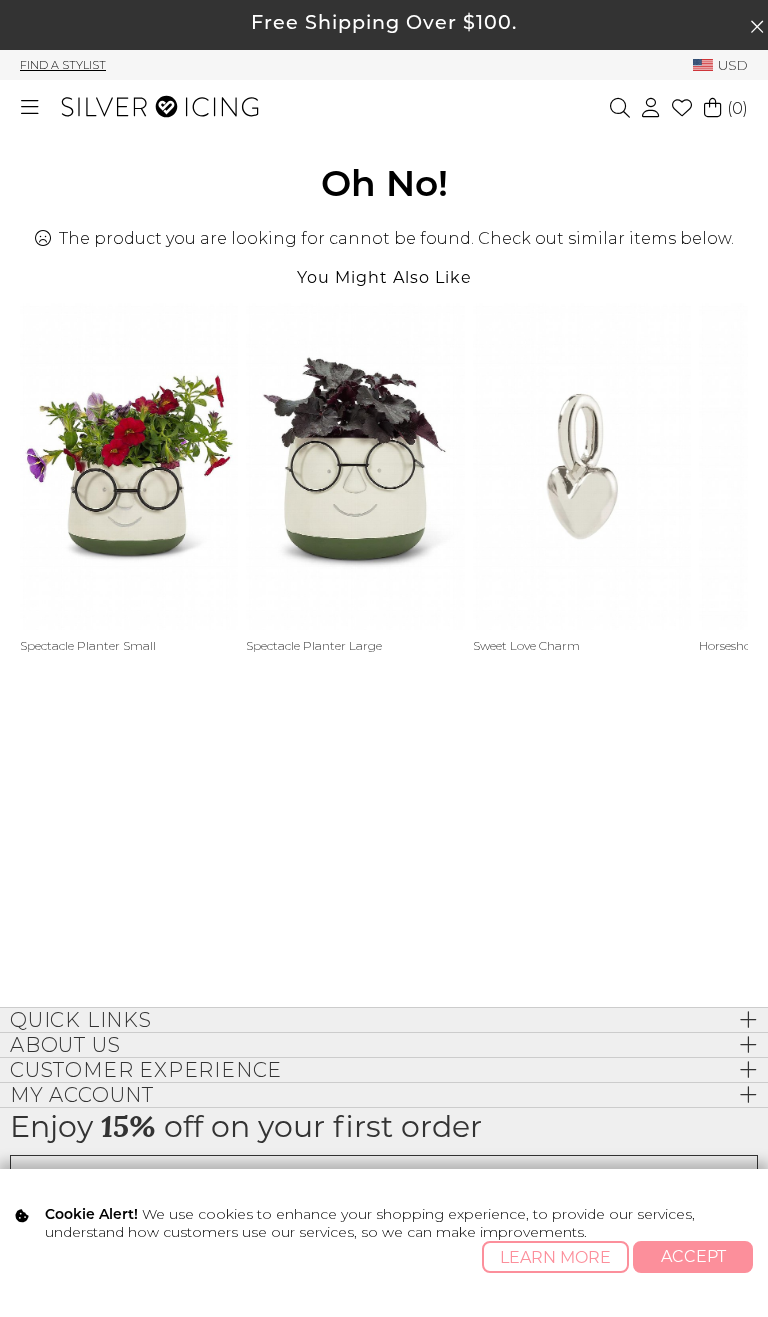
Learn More (555, 1257)
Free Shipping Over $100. (384, 24)
